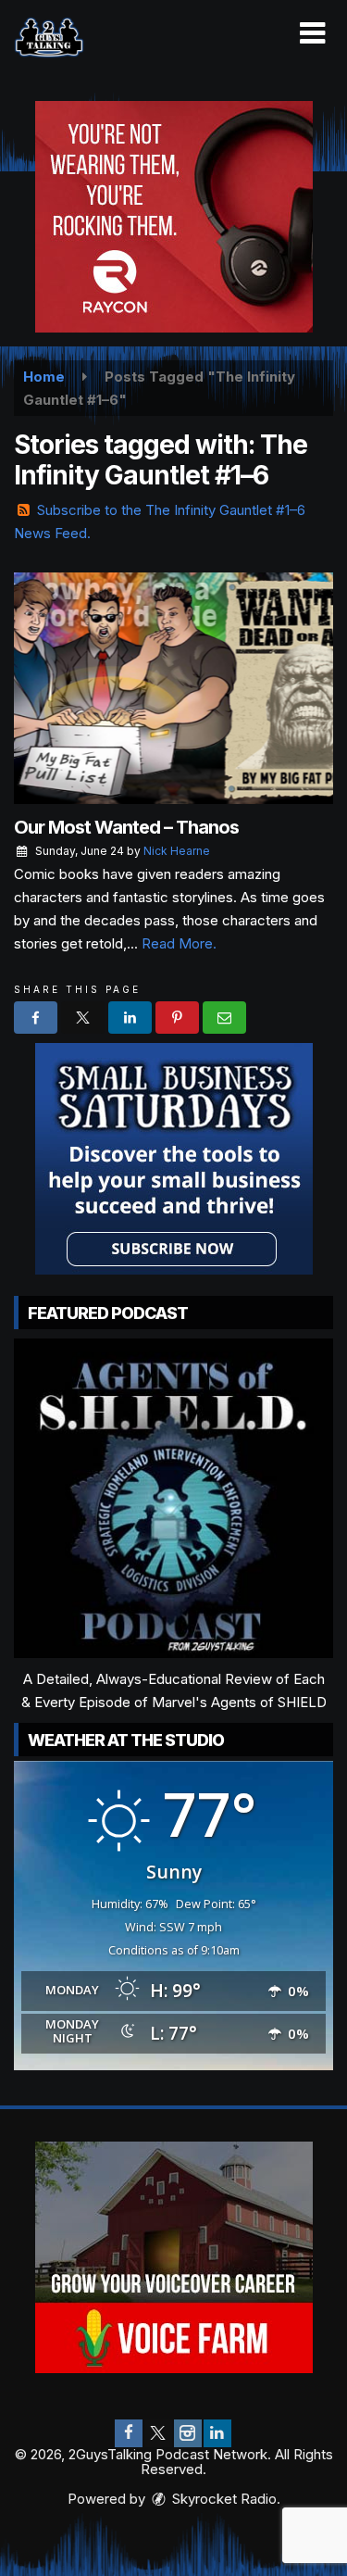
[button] (312, 33)
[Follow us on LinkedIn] (217, 2433)
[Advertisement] (174, 217)
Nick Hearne (177, 851)
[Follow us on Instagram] (188, 2433)
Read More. (179, 943)
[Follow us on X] (158, 2433)
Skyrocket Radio (223, 2499)
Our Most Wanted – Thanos (126, 827)
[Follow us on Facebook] (129, 2433)
